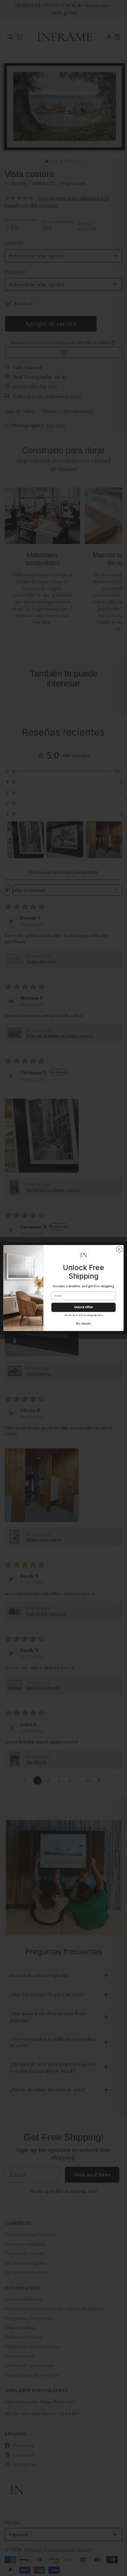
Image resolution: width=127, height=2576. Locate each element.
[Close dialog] (119, 1249)
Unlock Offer (84, 1307)
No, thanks (83, 1324)
